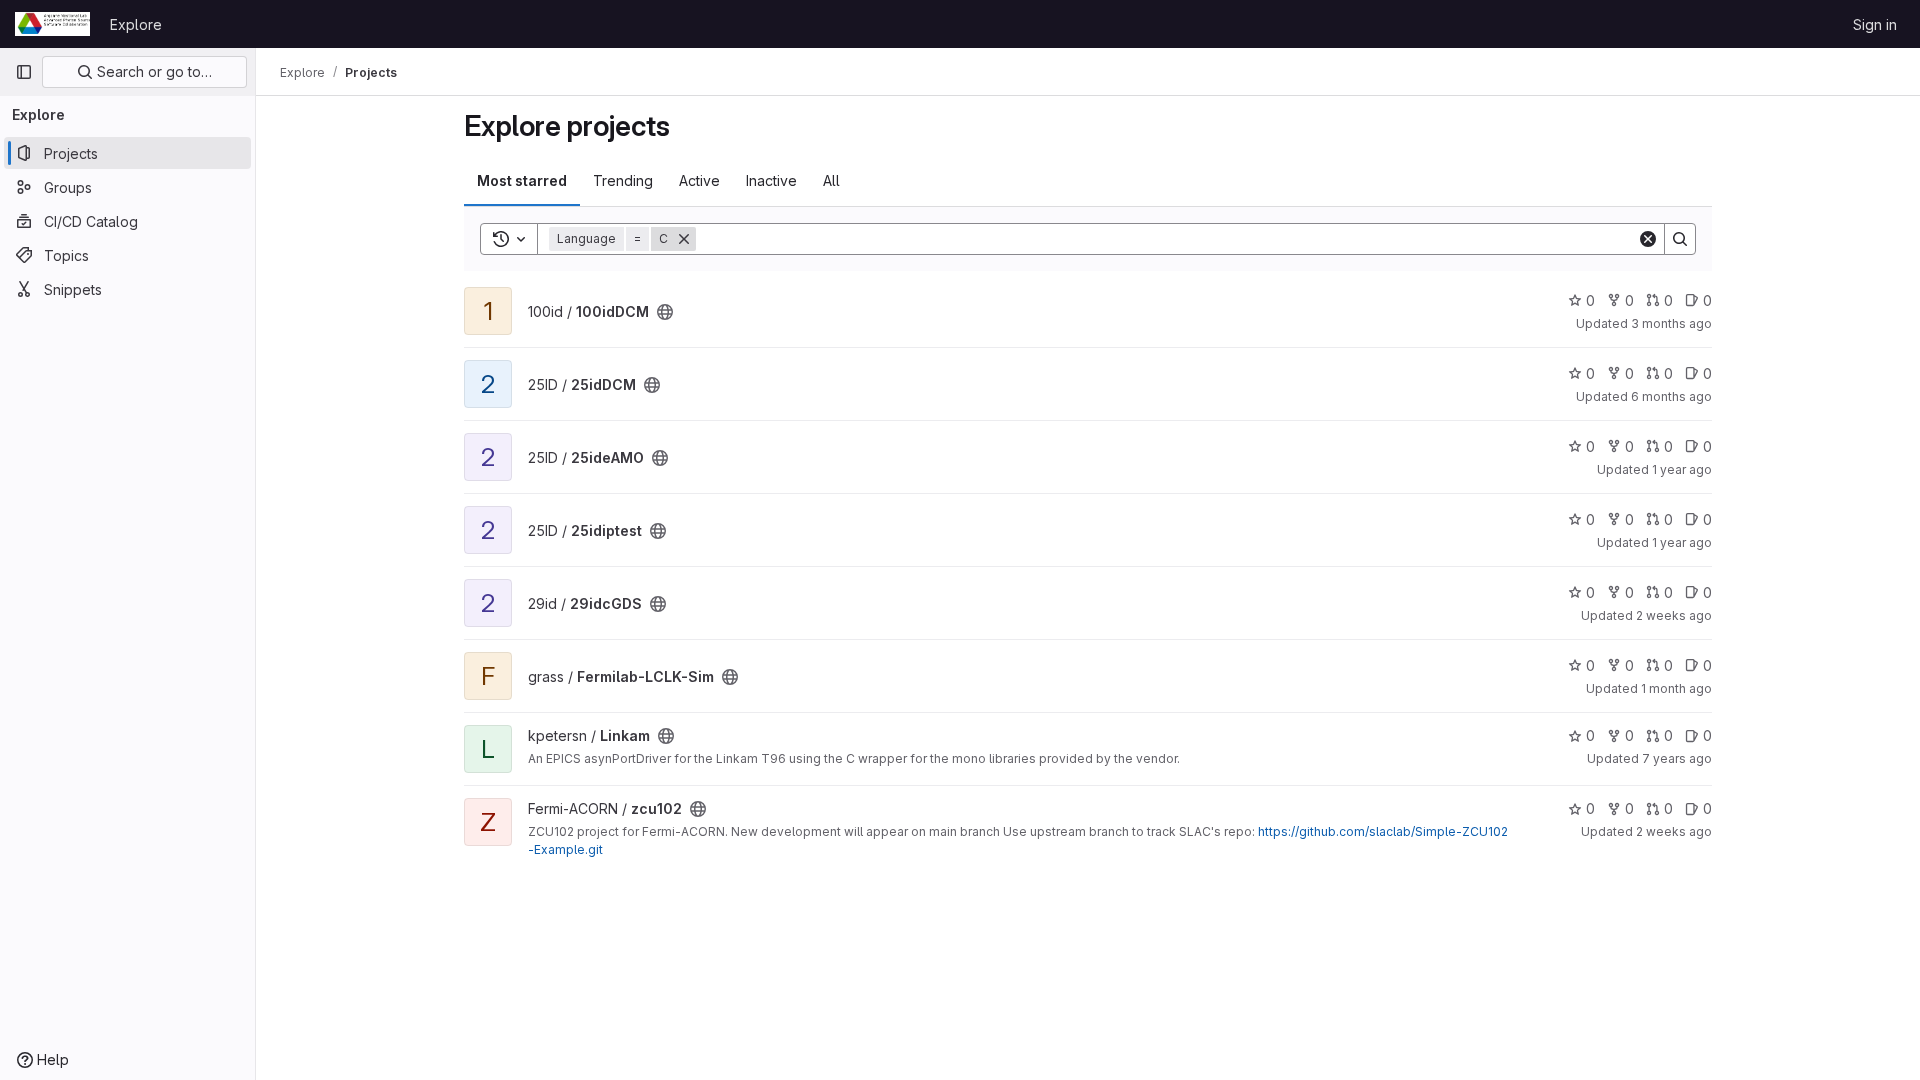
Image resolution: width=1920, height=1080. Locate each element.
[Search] (1680, 239)
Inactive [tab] (771, 180)
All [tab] (831, 180)
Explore (136, 24)
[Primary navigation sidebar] (24, 72)
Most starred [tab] (522, 180)
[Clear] (1648, 239)
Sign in (1875, 24)
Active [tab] (699, 180)
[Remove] (684, 239)
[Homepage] (52, 24)
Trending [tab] (623, 180)
